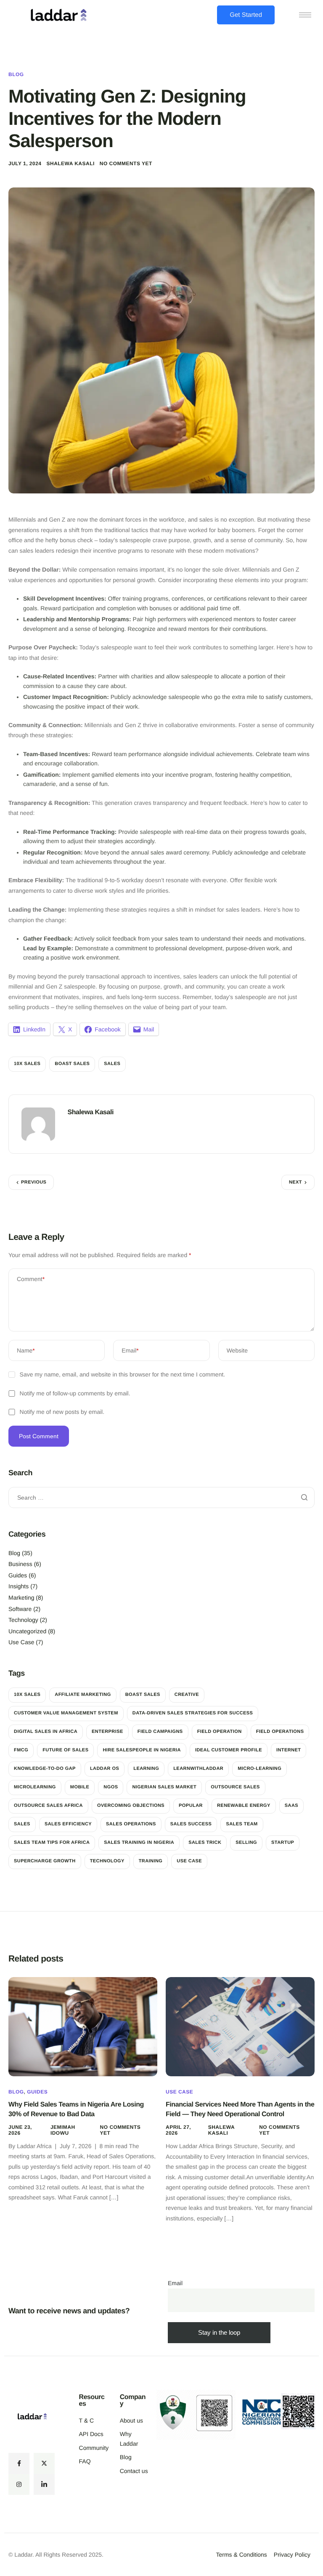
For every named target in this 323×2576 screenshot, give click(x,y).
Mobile (80, 1787)
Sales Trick (205, 1843)
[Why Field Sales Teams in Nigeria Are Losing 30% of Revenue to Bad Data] (83, 2026)
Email (130, 1350)
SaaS (291, 1806)
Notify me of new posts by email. (62, 1412)
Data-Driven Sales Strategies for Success (193, 1713)
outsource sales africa (48, 1806)
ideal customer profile (229, 1750)
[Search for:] (161, 1498)
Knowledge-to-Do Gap (45, 1769)
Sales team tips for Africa (52, 1843)
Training (151, 1861)
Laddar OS (105, 1769)
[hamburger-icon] (305, 15)
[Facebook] (19, 2463)
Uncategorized (27, 1631)
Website (237, 1350)
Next (295, 1182)
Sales (112, 1064)
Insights (19, 1586)
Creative (187, 1695)
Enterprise (107, 1732)
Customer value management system (66, 1713)
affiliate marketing (83, 1695)
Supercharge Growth (45, 1861)
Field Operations (280, 1732)
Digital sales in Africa (46, 1732)
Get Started (246, 15)
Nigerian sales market (164, 1787)
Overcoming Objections (131, 1806)
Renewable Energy (244, 1806)
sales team (242, 1824)
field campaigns (160, 1732)
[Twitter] (44, 2463)
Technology (23, 1620)
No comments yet (126, 163)
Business (20, 1564)
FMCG (21, 1750)
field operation (220, 1732)
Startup (283, 1843)
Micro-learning (259, 1769)
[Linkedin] (44, 2484)
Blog (16, 74)
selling (246, 1843)
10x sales (27, 1064)
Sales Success (191, 1824)
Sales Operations (131, 1824)
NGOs (111, 1787)
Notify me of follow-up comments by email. (75, 1393)
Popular (191, 1806)
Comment (31, 1279)
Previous (34, 1182)
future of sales (65, 1750)
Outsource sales (235, 1787)
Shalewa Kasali (71, 163)
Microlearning (35, 1787)
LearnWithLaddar (198, 1769)
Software (20, 1609)
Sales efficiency (68, 1824)
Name (26, 1350)
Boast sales (72, 1064)
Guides (18, 1575)
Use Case (21, 1642)
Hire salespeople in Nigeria (142, 1750)
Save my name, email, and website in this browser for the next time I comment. (123, 1374)
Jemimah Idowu (63, 2130)
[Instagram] (19, 2484)
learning (146, 1769)
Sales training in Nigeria (139, 1843)
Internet (289, 1750)
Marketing (21, 1598)
